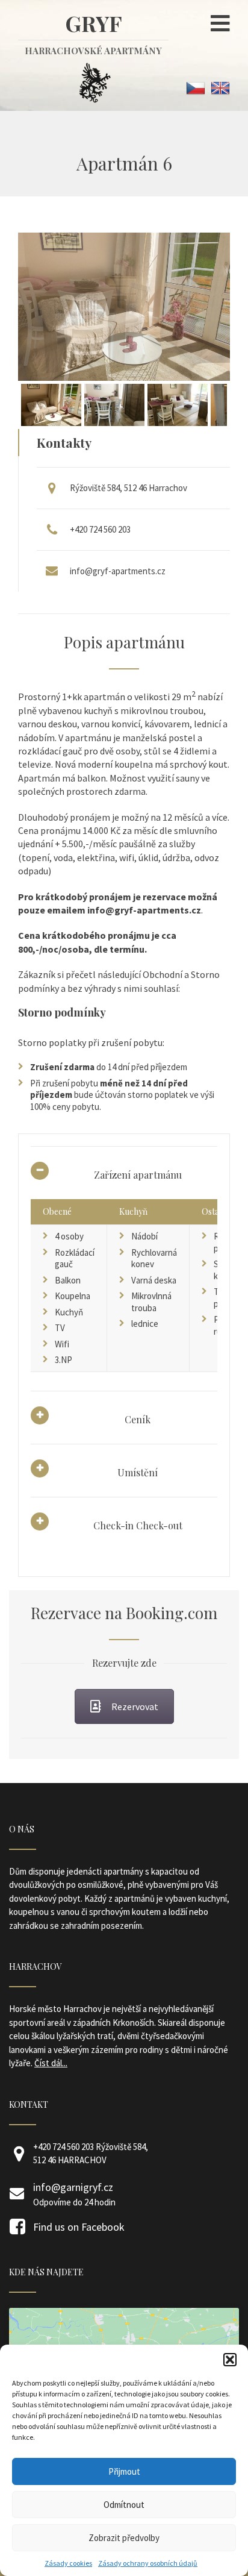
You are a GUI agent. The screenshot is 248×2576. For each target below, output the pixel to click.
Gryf (93, 33)
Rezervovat (135, 1706)
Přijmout (124, 2471)
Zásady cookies (68, 2563)
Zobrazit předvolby (124, 2538)
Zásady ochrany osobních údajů (148, 2563)
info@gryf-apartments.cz (118, 571)
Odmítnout (124, 2505)
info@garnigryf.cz (73, 2187)
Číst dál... (51, 2063)
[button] (230, 2360)
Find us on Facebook (79, 2227)
